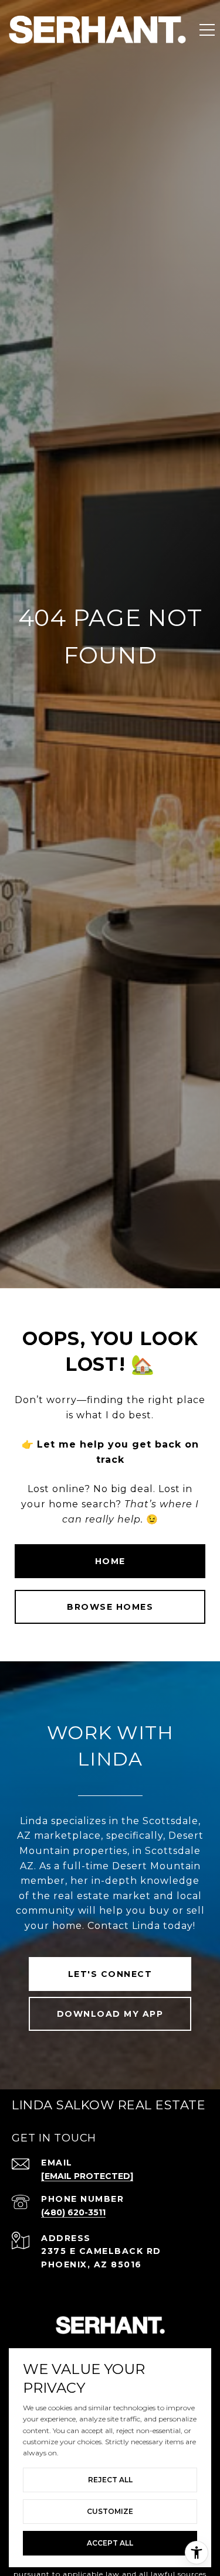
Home (110, 1561)
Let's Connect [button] (110, 1974)
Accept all (110, 2543)
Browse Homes (110, 1607)
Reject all (110, 2480)
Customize (110, 2511)
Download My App (110, 2014)
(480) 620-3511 (73, 2212)
